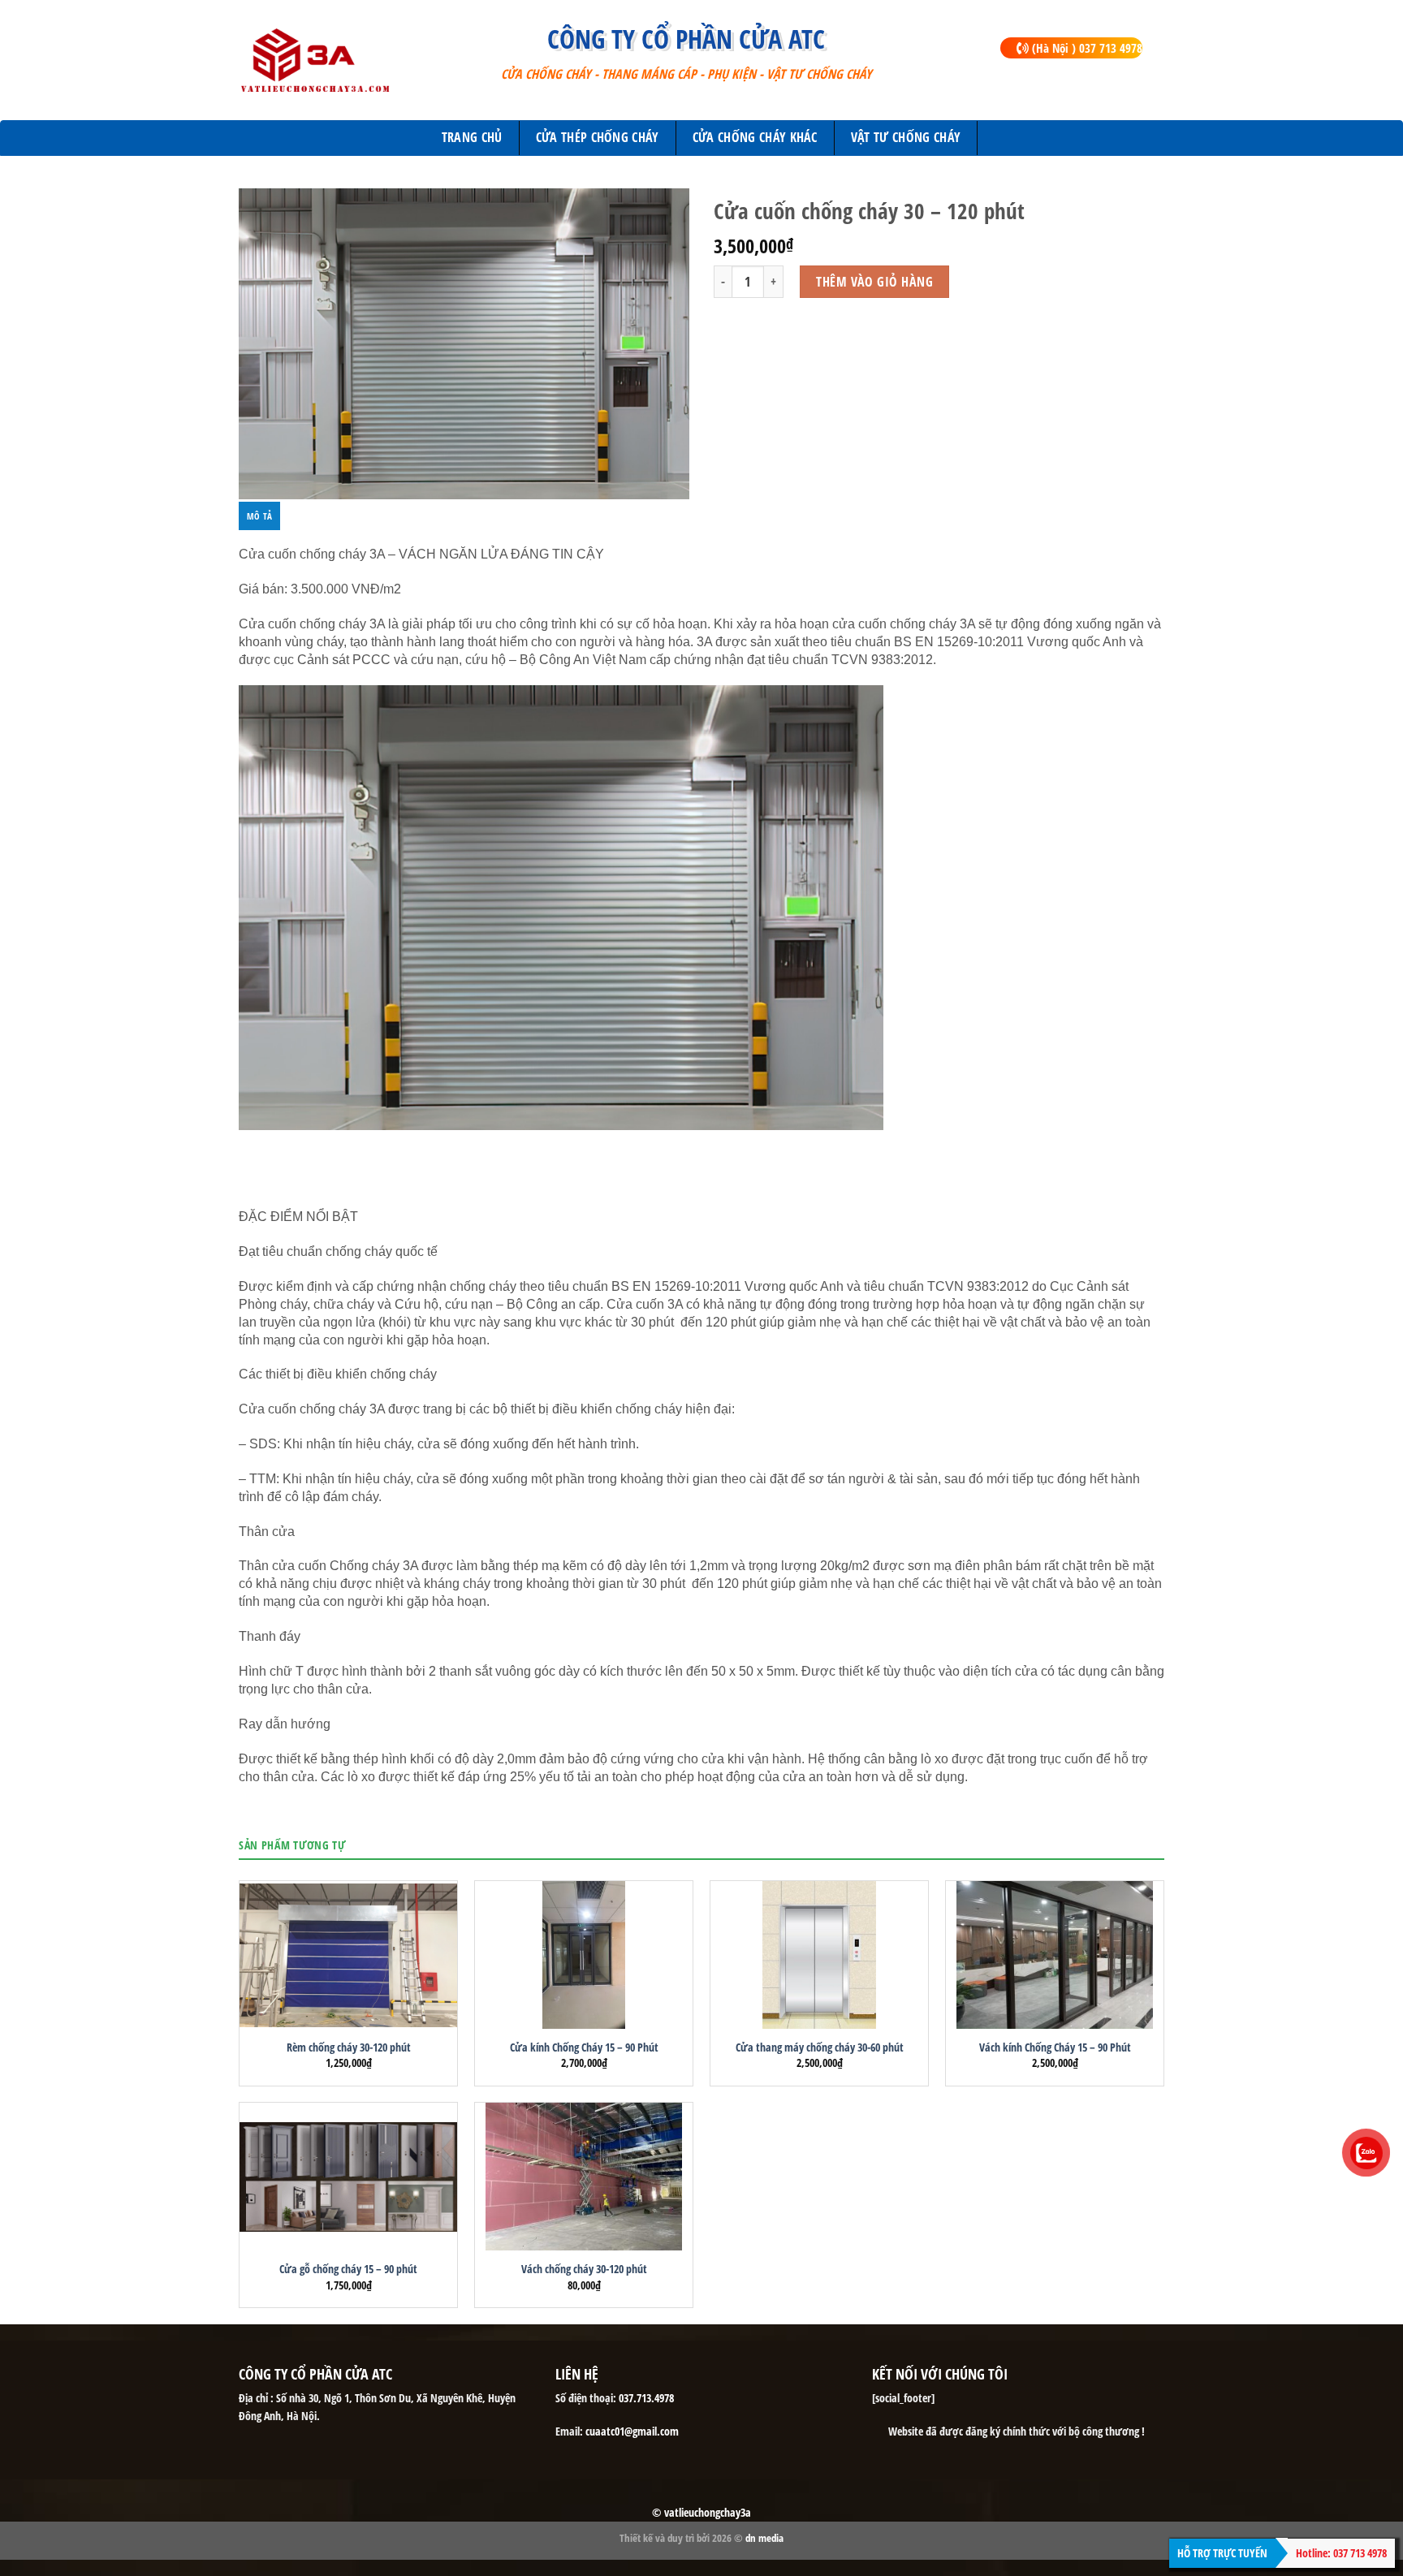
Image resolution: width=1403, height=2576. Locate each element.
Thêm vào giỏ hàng (874, 282)
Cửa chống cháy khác (755, 137)
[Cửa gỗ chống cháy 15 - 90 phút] (348, 2177)
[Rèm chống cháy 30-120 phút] (348, 1955)
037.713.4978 (646, 2398)
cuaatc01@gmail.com (632, 2431)
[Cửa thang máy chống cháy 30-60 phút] (819, 1955)
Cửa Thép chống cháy (598, 137)
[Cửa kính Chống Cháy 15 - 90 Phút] (584, 1955)
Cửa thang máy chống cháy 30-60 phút (820, 2047)
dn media (764, 2538)
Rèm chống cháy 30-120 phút (349, 2047)
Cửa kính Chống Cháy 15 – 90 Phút (584, 2047)
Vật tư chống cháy (906, 137)
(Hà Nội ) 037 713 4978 (1086, 48)
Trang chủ (472, 137)
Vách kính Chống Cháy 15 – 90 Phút (1055, 2047)
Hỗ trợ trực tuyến (1222, 2553)
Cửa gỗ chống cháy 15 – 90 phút (348, 2269)
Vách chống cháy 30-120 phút (584, 2269)
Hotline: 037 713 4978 (1341, 2553)
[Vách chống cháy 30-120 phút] (584, 2177)
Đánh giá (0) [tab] (315, 516)
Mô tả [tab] (259, 516)
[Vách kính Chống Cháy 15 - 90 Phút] (1055, 1955)
